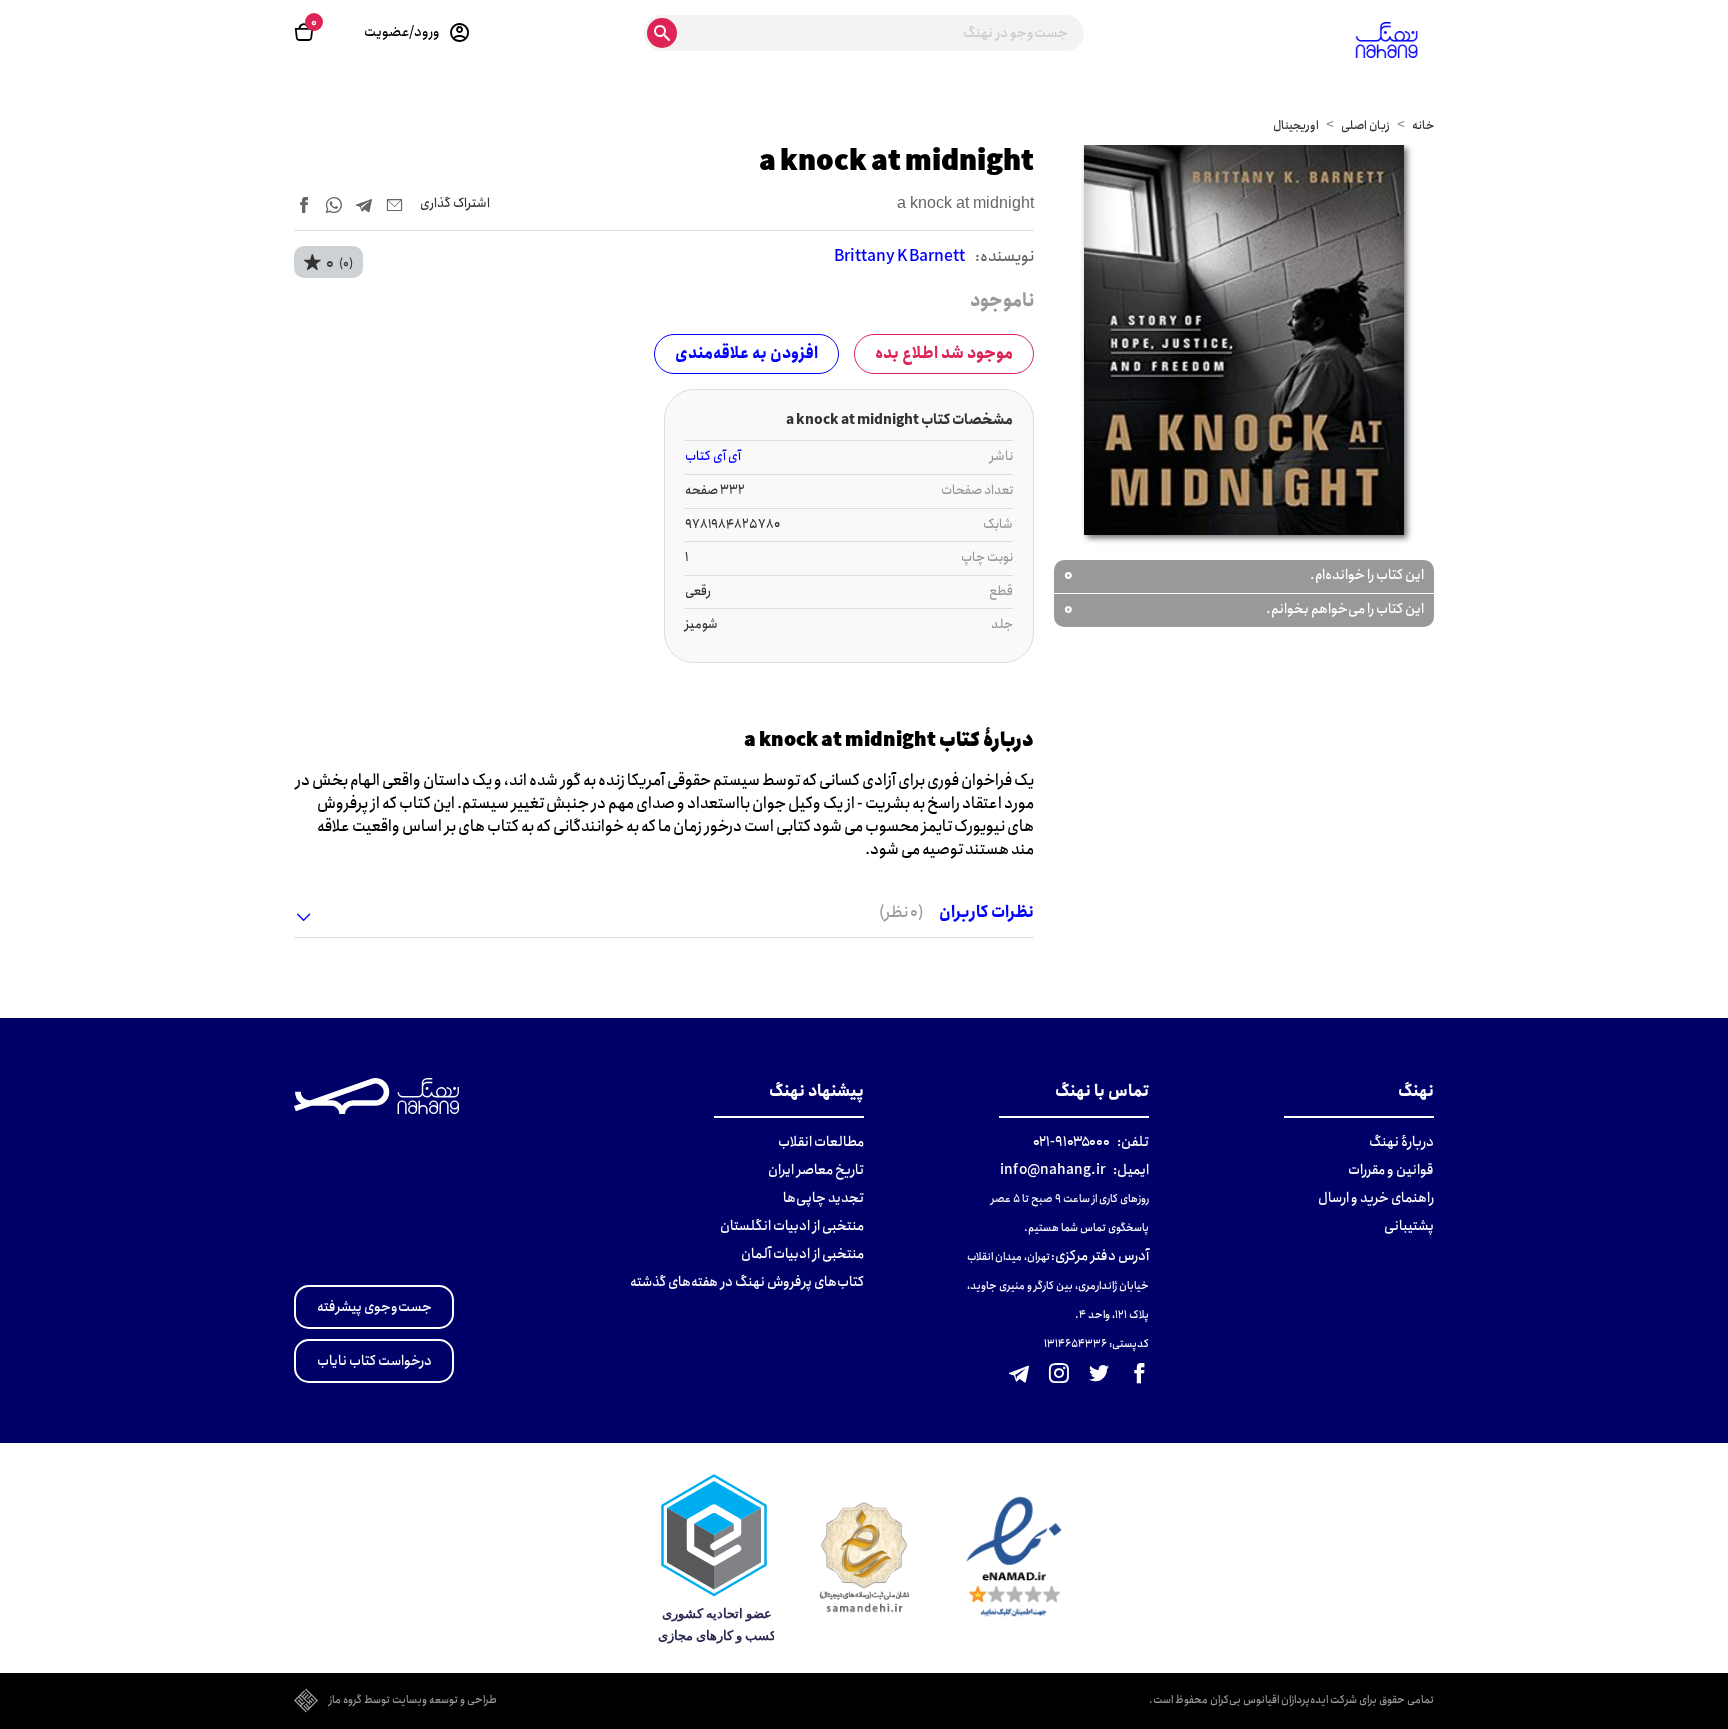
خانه (1423, 125)
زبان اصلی (1365, 125)
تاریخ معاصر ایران (816, 1170)
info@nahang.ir (1053, 1170)
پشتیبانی (1409, 1226)
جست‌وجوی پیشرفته (374, 1307)
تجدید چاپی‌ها (823, 1198)
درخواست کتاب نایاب (374, 1361)
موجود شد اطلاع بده (944, 353)
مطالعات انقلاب (821, 1142)
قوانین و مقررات (1391, 1170)
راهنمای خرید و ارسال (1376, 1198)
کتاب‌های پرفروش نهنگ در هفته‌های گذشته (747, 1282)
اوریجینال (1296, 125)
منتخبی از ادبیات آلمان (802, 1254)
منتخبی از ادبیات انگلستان (792, 1226)
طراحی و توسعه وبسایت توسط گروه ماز (413, 1701)
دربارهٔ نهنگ (1401, 1142)
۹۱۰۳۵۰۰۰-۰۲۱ (1071, 1142)
